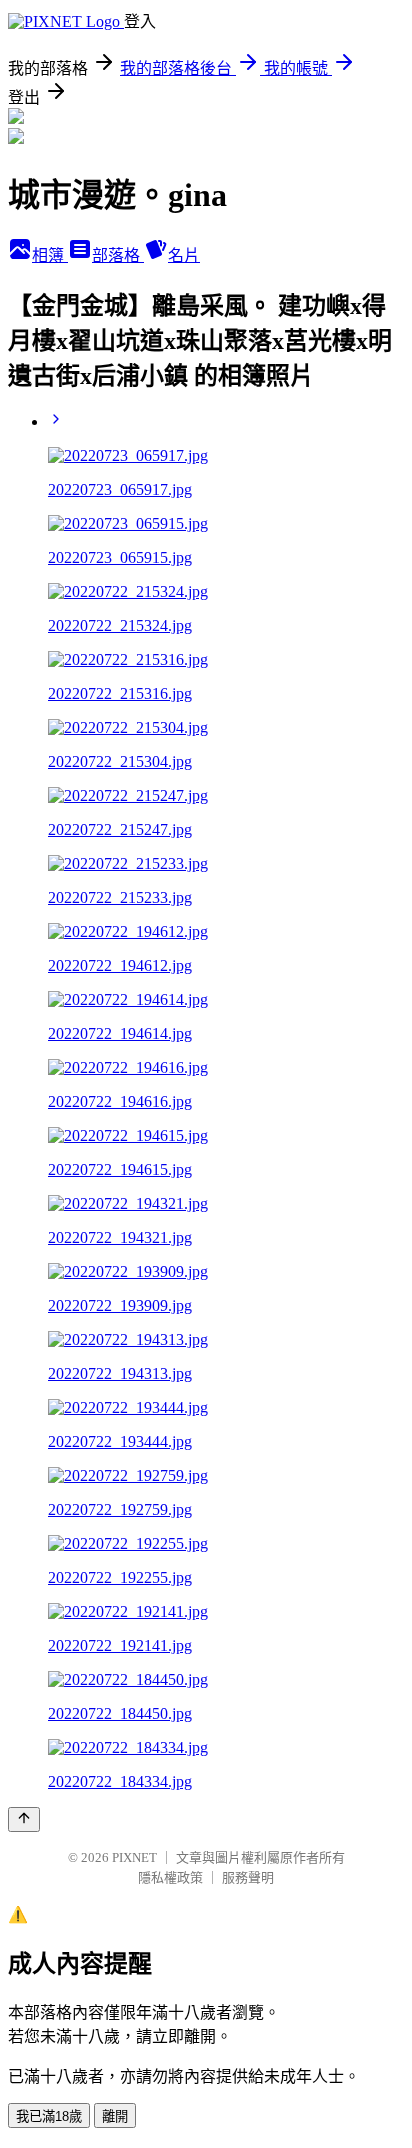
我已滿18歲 (49, 2116)
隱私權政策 (170, 1877)
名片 (184, 255)
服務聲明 (248, 1877)
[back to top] (24, 1819)
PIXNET (134, 1857)
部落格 (118, 255)
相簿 (50, 255)
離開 (115, 2116)
